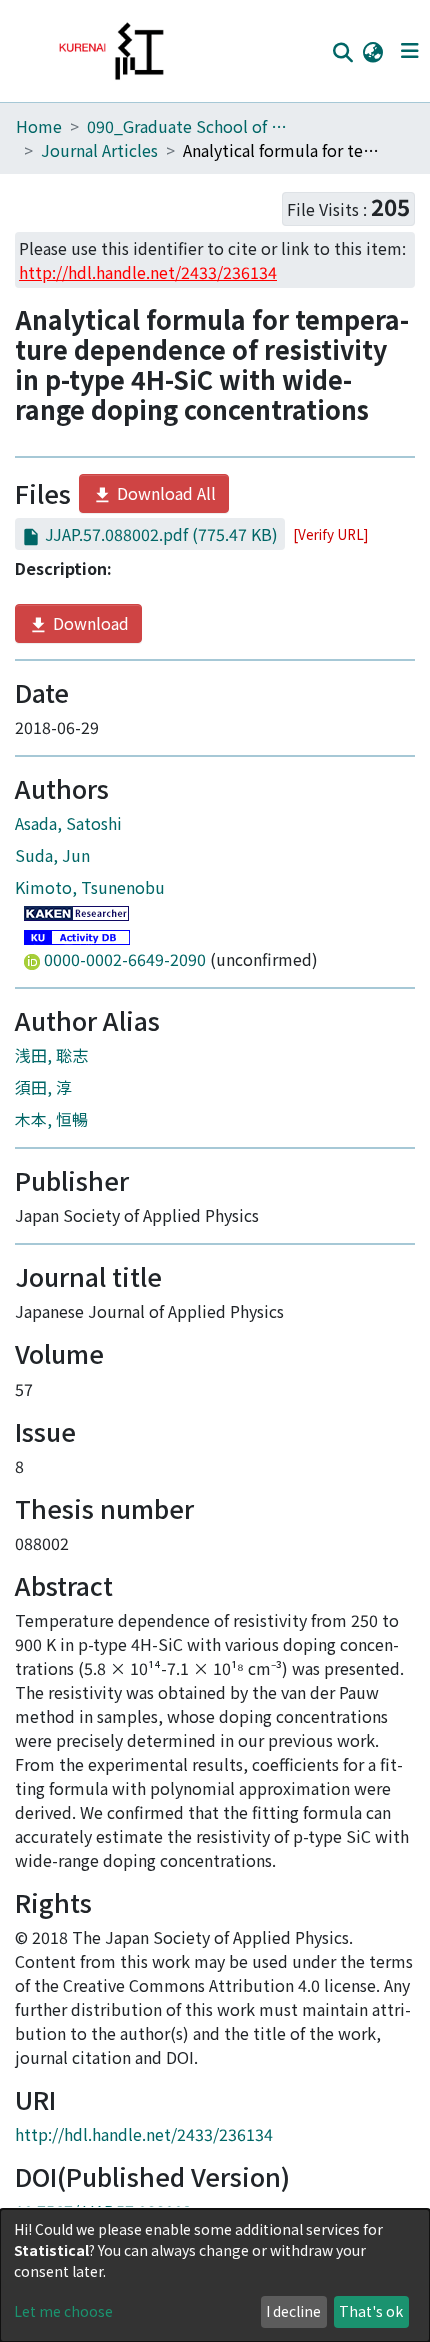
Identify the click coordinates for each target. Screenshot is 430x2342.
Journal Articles (99, 150)
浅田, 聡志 (51, 1055)
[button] (372, 51)
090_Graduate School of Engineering (187, 126)
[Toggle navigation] (409, 51)
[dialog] (215, 2275)
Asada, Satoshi (68, 823)
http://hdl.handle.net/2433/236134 (144, 2134)
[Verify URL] (330, 534)
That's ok (371, 2311)
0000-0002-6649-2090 (125, 959)
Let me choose (63, 2311)
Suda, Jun (52, 855)
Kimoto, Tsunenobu (90, 887)
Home (39, 126)
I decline (293, 2311)
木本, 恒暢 (51, 1119)
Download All (164, 493)
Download (89, 623)
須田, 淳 (43, 1087)
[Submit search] (342, 52)
